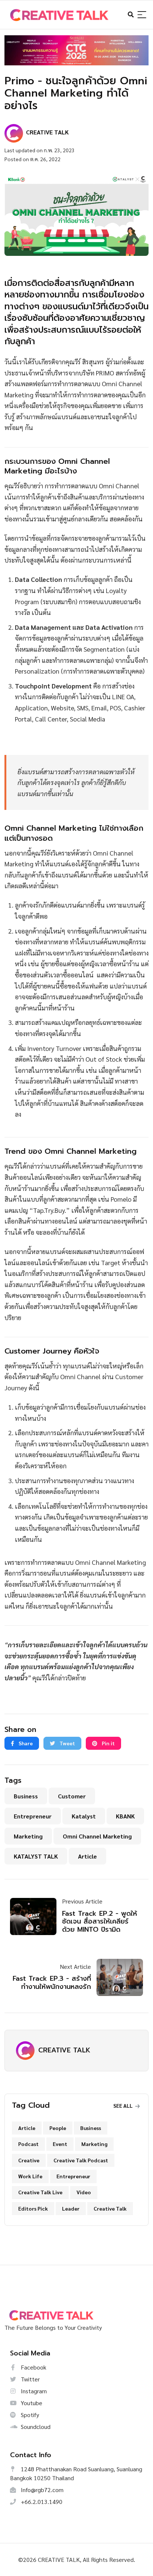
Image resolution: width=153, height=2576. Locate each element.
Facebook (33, 2367)
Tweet (67, 1743)
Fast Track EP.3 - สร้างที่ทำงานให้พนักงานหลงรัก (52, 1983)
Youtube (31, 2403)
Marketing (28, 1836)
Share (25, 1743)
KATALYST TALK (36, 1856)
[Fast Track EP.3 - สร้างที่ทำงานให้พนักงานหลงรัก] (117, 1977)
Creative (29, 2160)
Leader (71, 2208)
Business (26, 1796)
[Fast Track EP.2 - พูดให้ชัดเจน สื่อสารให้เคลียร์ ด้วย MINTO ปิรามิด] (36, 1916)
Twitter (30, 2379)
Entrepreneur (33, 1816)
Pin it (108, 1743)
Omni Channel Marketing (97, 1836)
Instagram (33, 2391)
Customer (72, 1796)
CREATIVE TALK (64, 2050)
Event (60, 2144)
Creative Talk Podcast (81, 2160)
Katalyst (84, 1816)
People (58, 2128)
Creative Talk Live (40, 2192)
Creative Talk (110, 2208)
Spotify (29, 2415)
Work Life (30, 2176)
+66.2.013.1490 (41, 2502)
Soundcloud (35, 2427)
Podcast (28, 2144)
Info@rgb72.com (41, 2490)
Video (84, 2192)
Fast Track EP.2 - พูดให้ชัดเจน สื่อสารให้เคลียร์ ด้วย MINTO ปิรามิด (100, 1922)
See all (123, 2106)
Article (87, 1856)
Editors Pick (33, 2208)
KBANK (125, 1816)
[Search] (142, 15)
